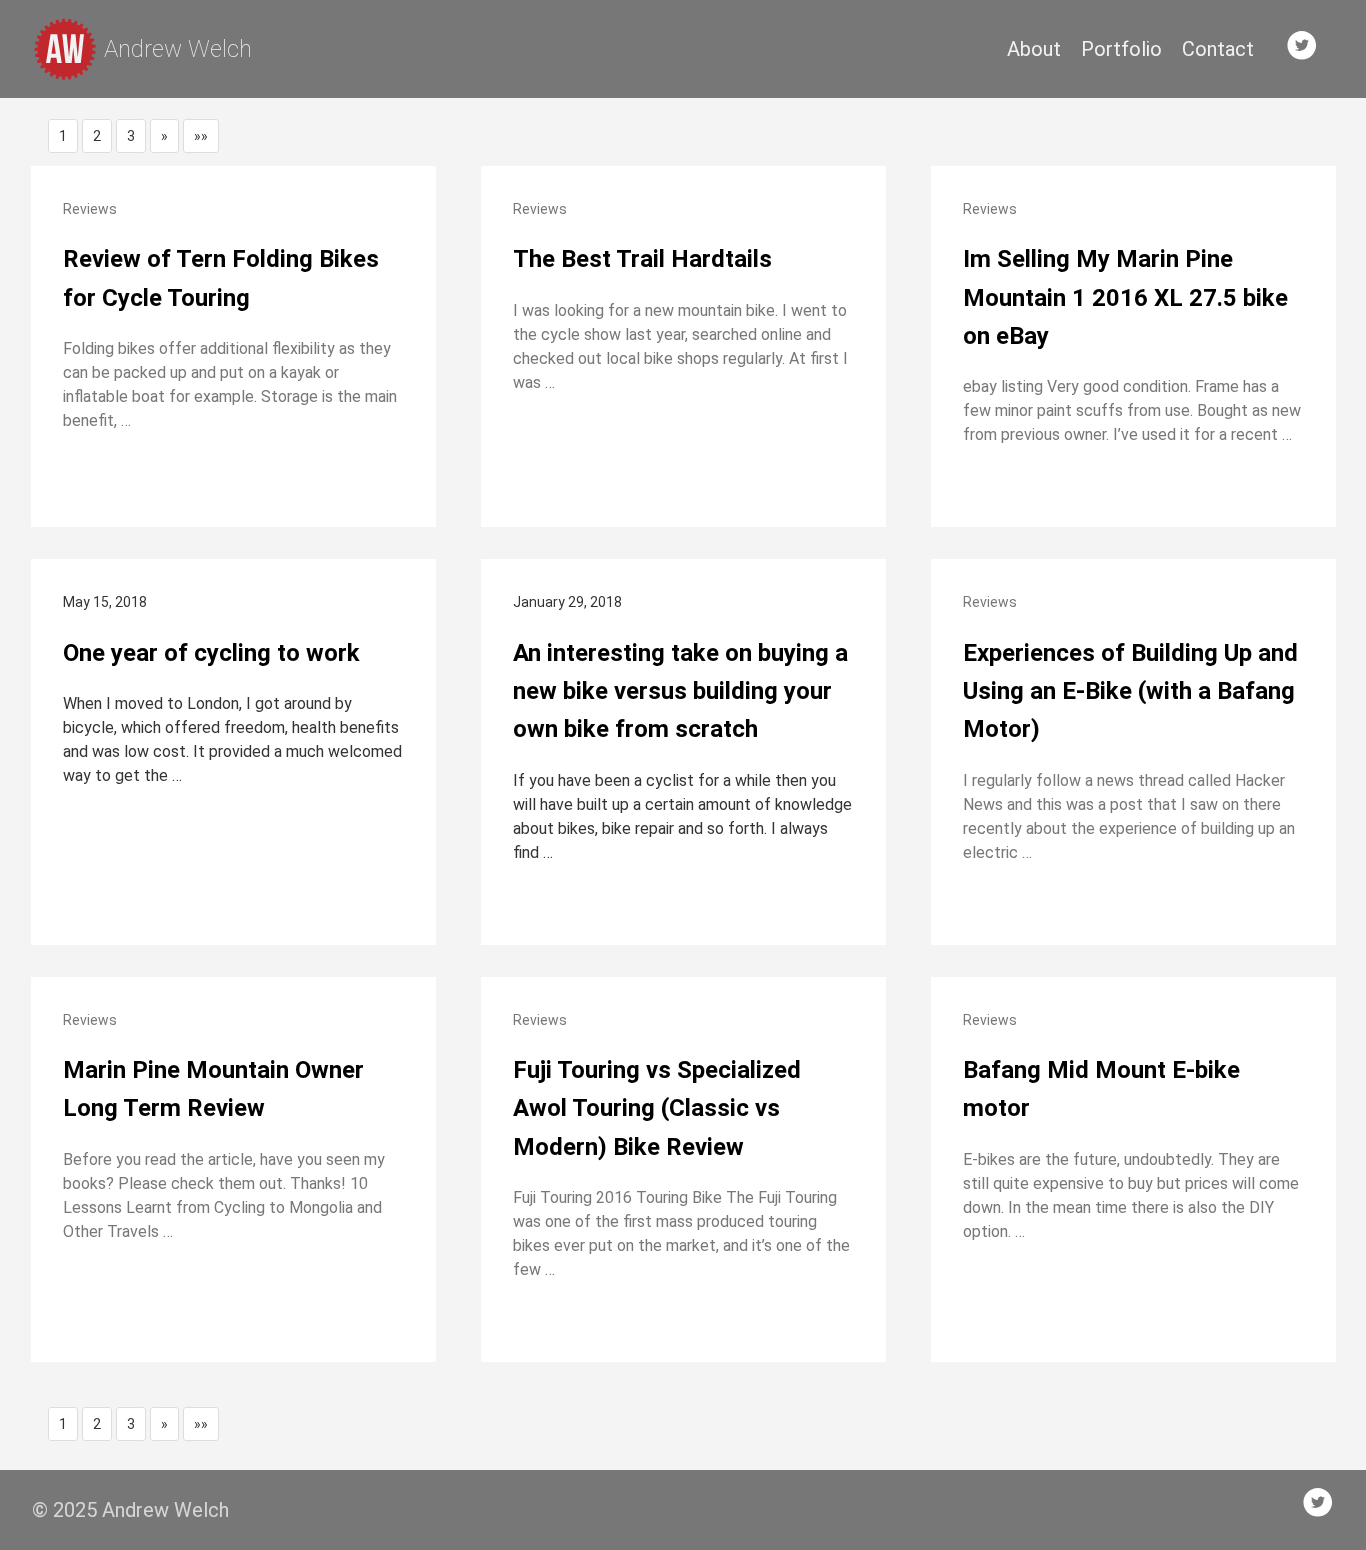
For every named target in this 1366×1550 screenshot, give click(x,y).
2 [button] (97, 136)
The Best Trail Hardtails (642, 259)
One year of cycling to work (211, 653)
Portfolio (1121, 49)
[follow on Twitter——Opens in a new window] (1308, 49)
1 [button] (63, 136)
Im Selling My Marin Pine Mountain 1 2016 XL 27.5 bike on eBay (1125, 297)
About (1034, 49)
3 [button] (131, 136)
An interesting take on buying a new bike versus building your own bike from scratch (680, 691)
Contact (1218, 49)
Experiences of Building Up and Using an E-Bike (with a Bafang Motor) (1130, 691)
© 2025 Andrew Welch (130, 1510)
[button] (164, 136)
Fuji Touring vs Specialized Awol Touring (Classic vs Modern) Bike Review (657, 1108)
